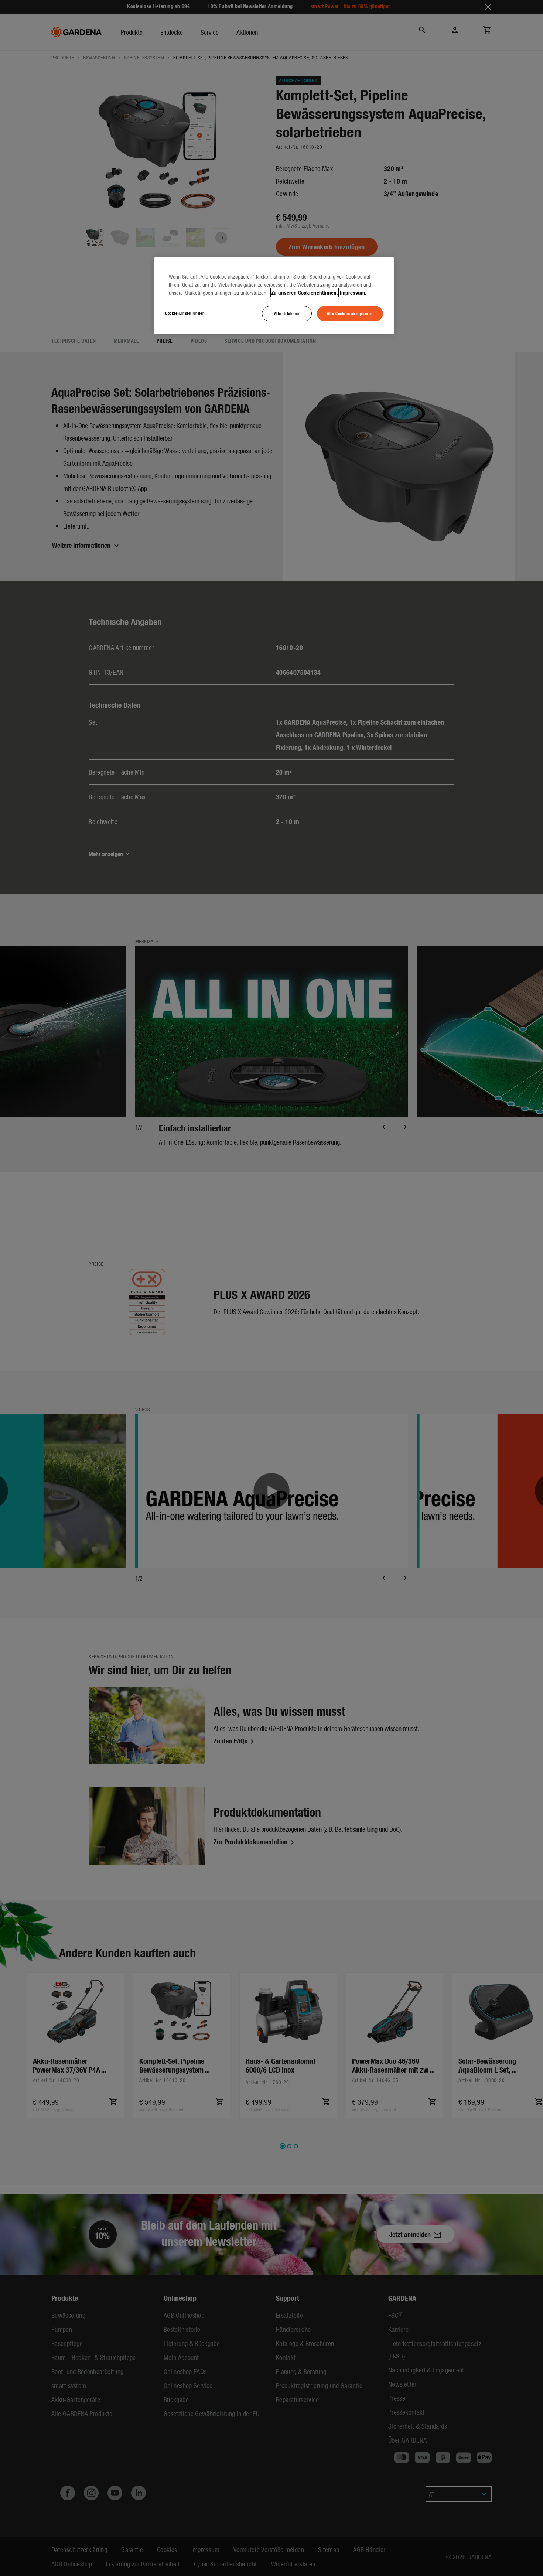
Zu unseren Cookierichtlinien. (305, 293)
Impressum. (353, 293)
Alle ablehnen (287, 313)
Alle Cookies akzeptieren (350, 313)
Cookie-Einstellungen (185, 313)
